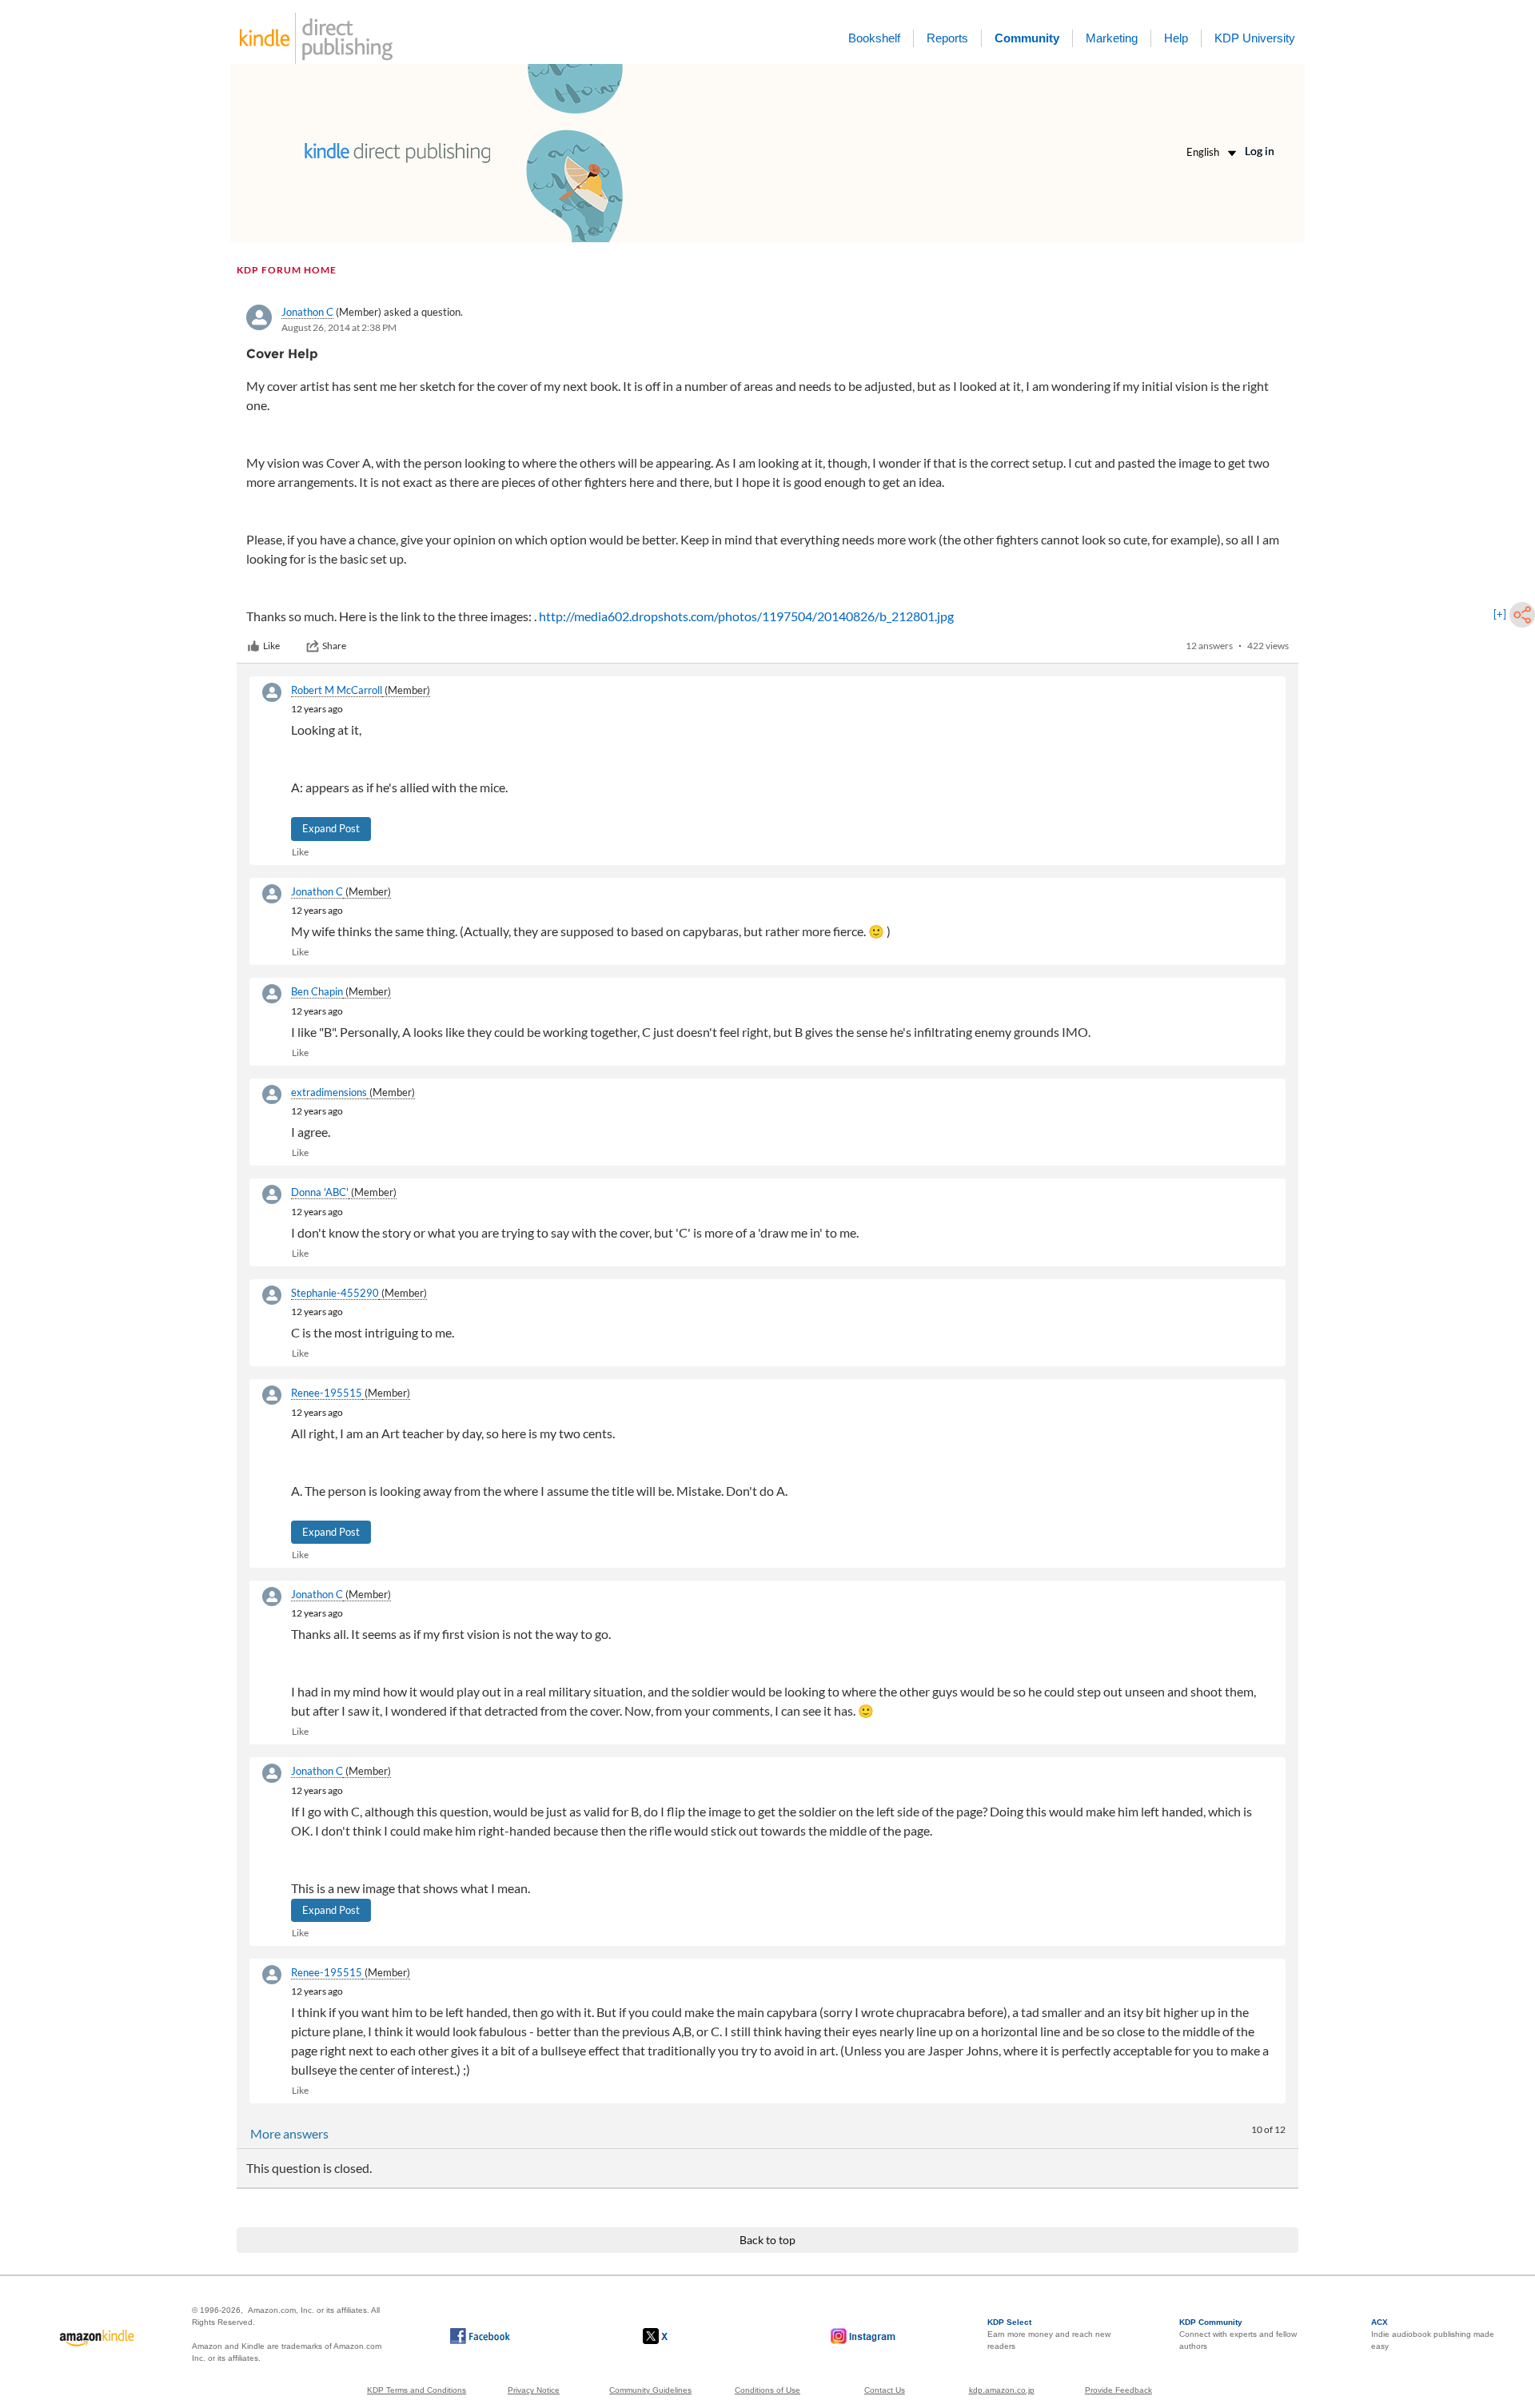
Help (1176, 38)
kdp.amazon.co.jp (1002, 2390)
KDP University (1255, 38)
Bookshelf (874, 38)
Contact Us (885, 2390)
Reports (947, 38)
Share (334, 646)
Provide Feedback (1118, 2390)
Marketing (1112, 38)
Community (1027, 38)
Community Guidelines (650, 2390)
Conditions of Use (767, 2390)
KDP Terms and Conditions (417, 2390)
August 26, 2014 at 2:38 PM (339, 327)
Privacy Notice (534, 2390)
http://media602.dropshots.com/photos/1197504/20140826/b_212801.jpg (746, 616)
